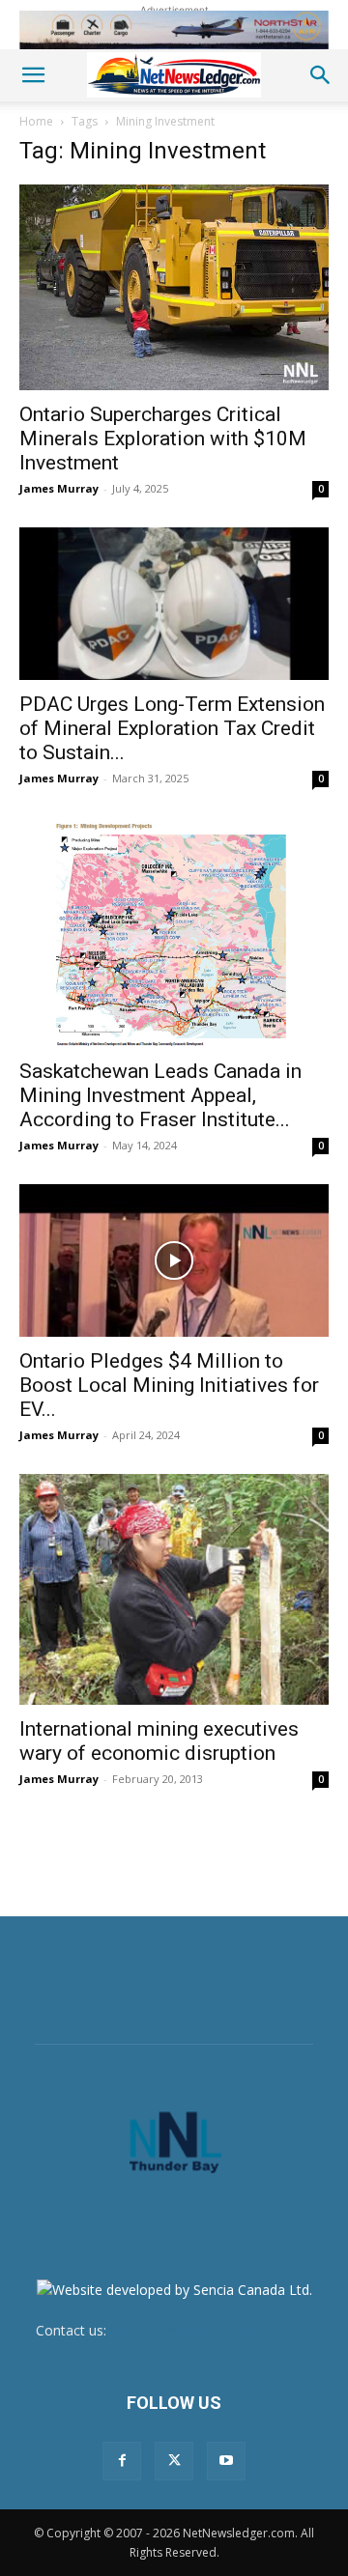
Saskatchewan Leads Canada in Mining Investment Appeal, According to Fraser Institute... (160, 1095)
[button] (33, 75)
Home (36, 121)
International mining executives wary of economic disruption (159, 1741)
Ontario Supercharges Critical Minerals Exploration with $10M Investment (163, 439)
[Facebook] (122, 2461)
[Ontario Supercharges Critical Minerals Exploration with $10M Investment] (174, 288)
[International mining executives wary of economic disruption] (174, 1589)
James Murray (59, 488)
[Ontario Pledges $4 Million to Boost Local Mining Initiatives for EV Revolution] (174, 1260)
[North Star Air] (174, 30)
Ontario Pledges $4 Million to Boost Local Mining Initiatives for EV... (169, 1385)
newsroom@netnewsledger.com (212, 2330)
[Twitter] (174, 2461)
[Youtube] (226, 2461)
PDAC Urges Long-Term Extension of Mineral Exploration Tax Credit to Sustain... (172, 728)
